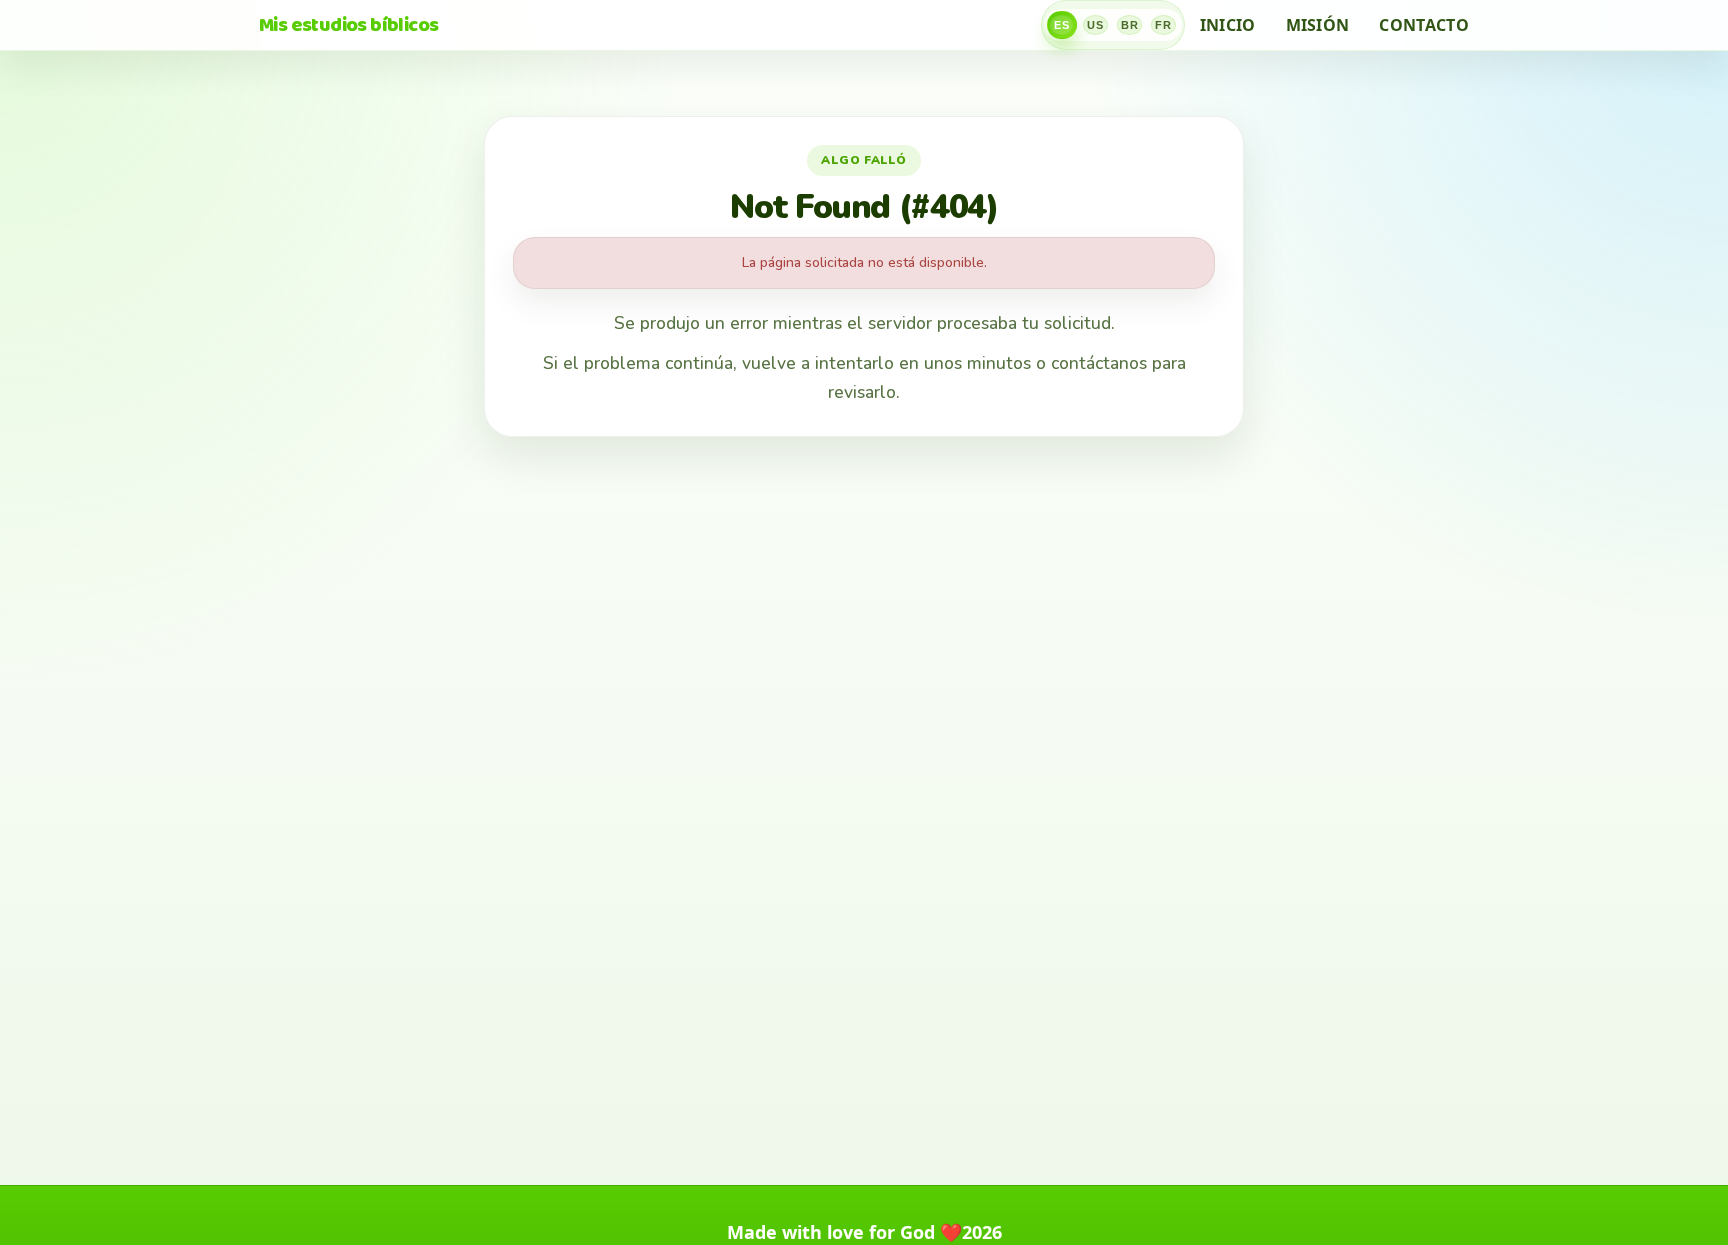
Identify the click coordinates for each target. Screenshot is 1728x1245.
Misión (1318, 25)
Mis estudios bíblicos (348, 25)
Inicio (1228, 25)
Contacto (1424, 25)
